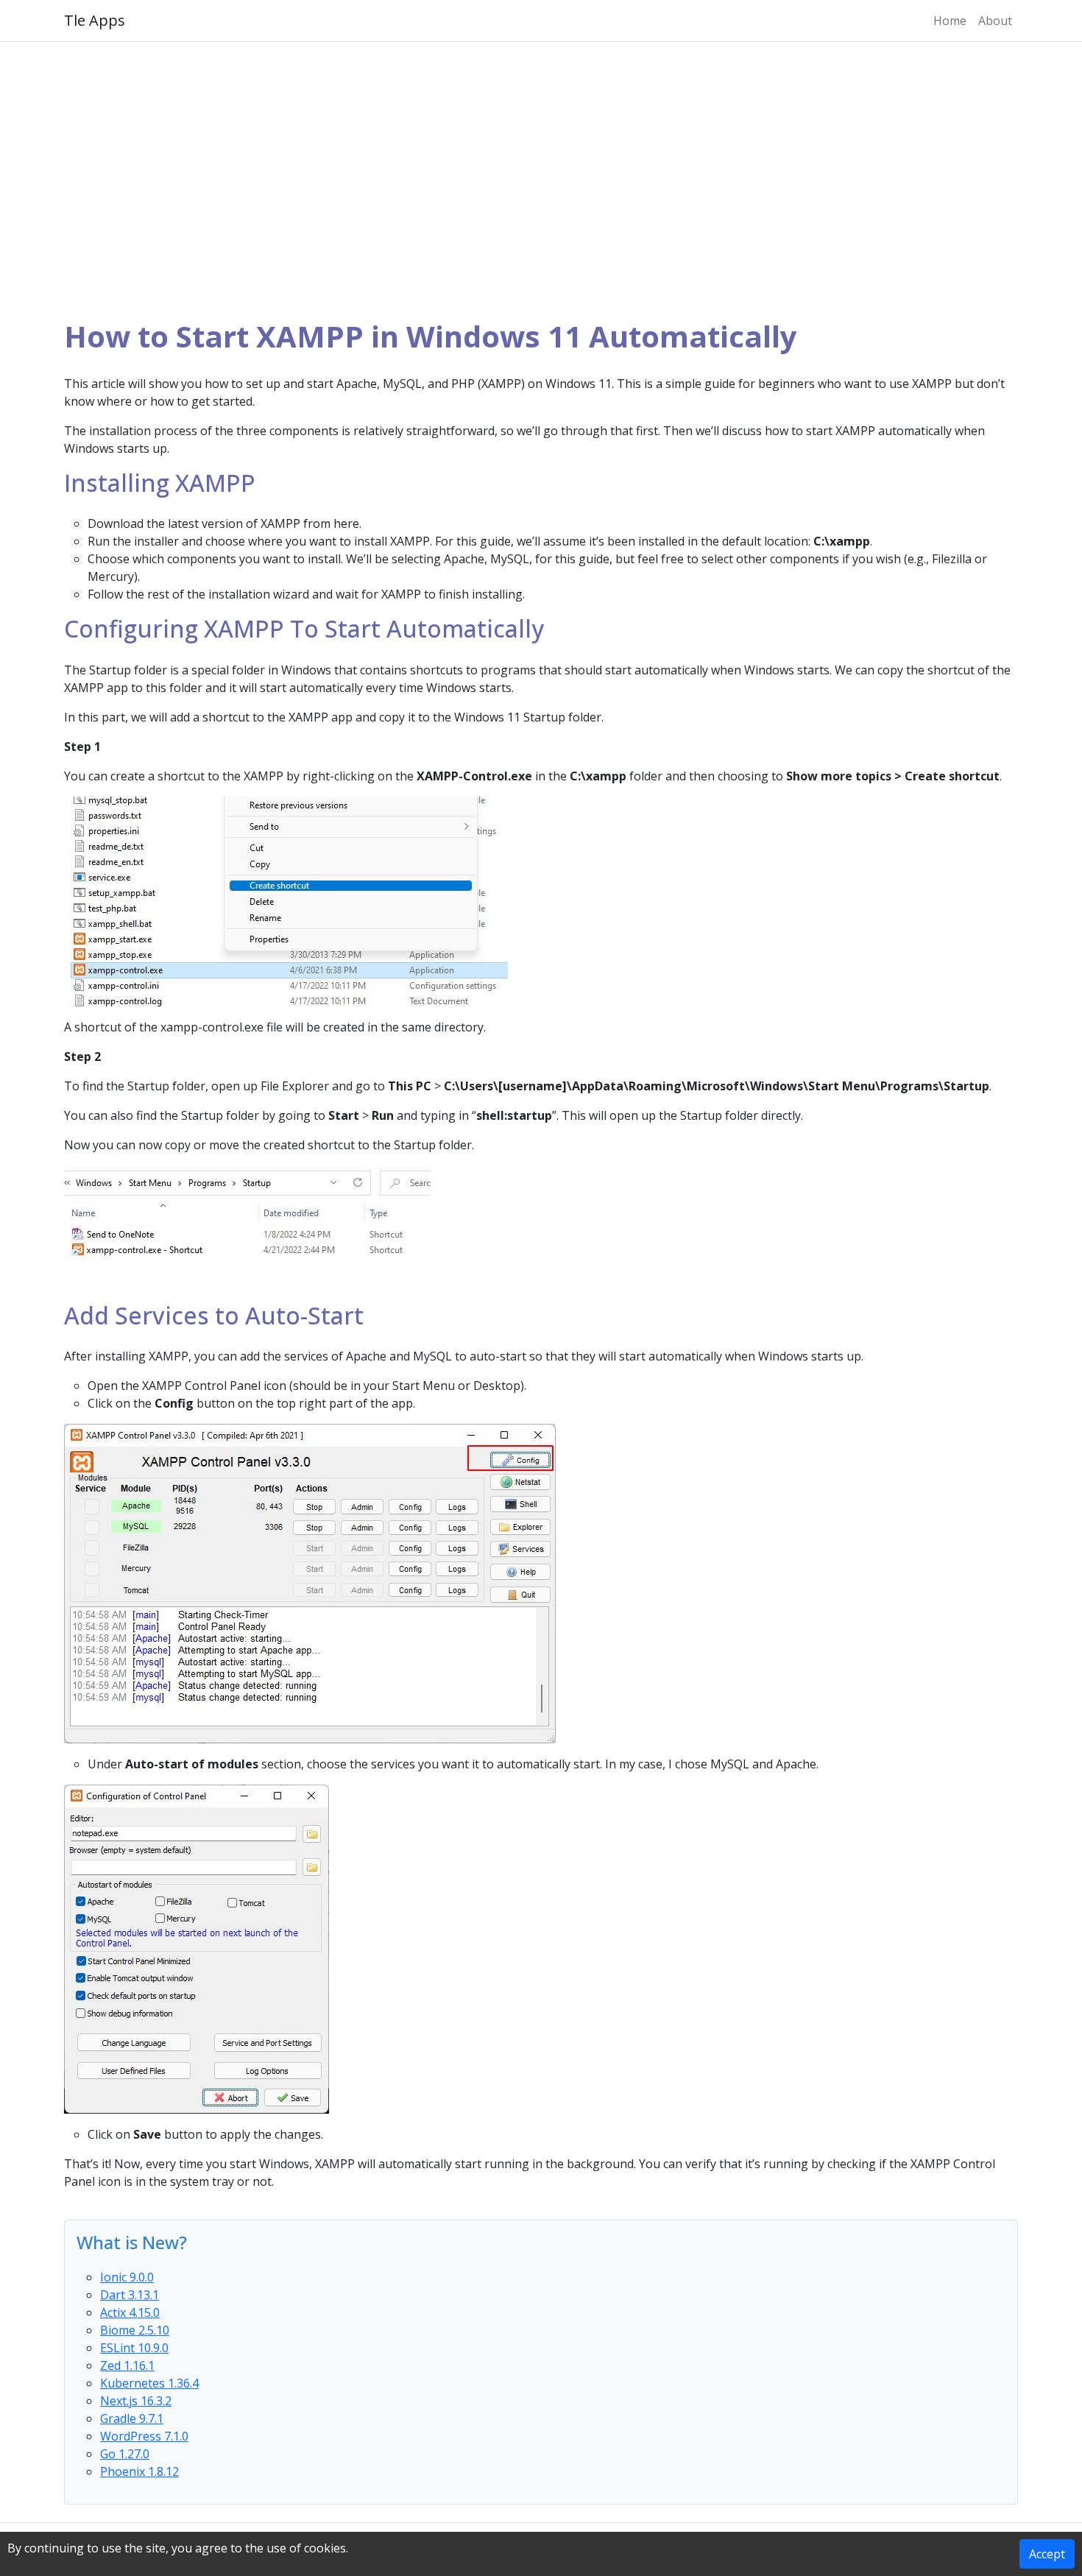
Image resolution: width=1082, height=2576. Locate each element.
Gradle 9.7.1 (132, 2418)
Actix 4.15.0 (130, 2312)
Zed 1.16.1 (127, 2365)
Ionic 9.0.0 (127, 2277)
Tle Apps (95, 20)
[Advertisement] (541, 180)
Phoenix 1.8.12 (139, 2471)
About (995, 21)
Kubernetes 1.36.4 (149, 2383)
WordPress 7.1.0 (144, 2436)
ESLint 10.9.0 (134, 2348)
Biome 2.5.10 (135, 2330)
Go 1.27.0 (125, 2454)
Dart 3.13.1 (130, 2295)
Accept (1047, 2554)
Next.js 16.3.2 (136, 2401)
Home (950, 21)
